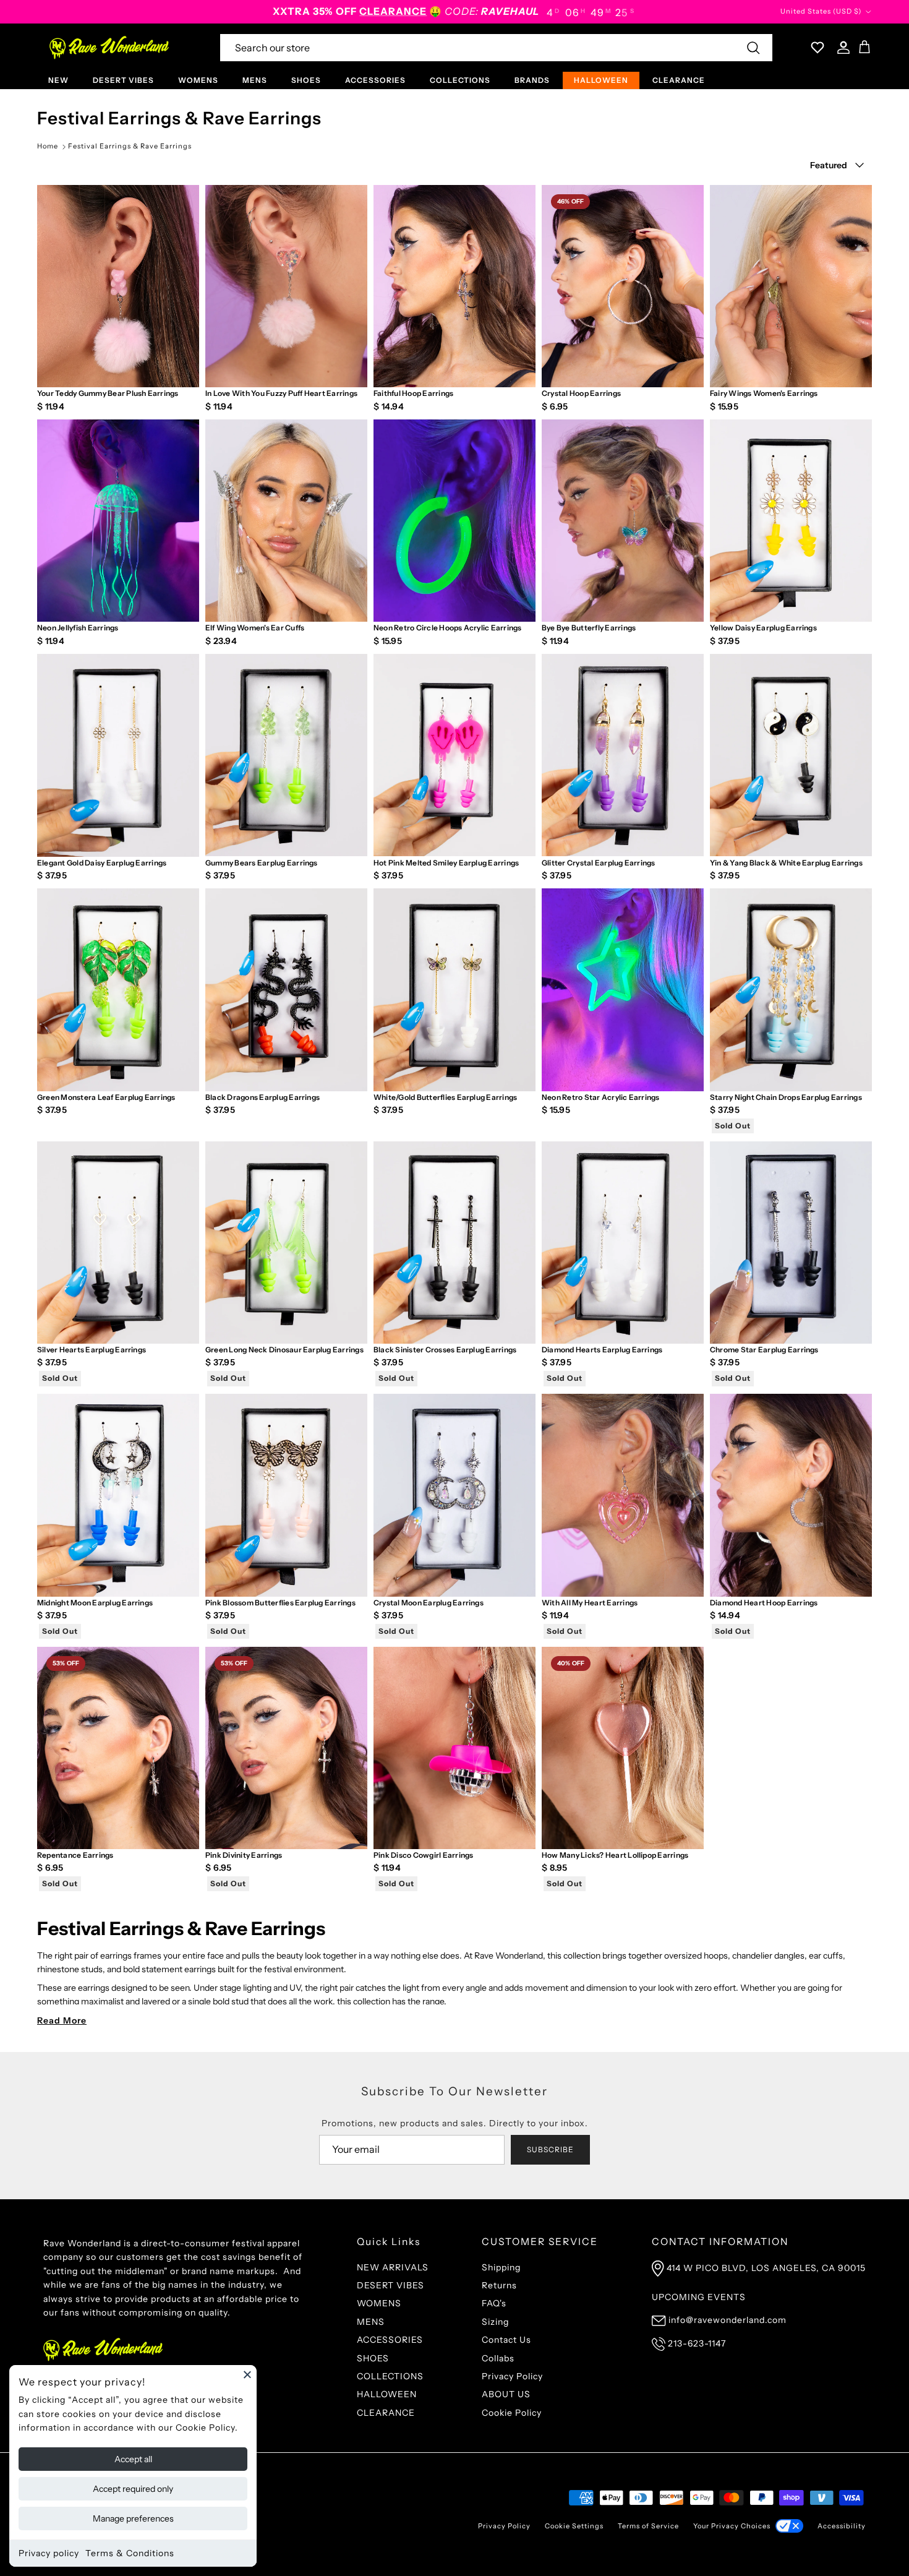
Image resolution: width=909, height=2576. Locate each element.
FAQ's (494, 2303)
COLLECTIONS (460, 80)
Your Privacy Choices (732, 2526)
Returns (499, 2285)
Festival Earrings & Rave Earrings (130, 146)
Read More (62, 2020)
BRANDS (532, 80)
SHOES (306, 80)
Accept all (133, 2459)
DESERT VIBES (123, 80)
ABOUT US (506, 2394)
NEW (58, 80)
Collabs (498, 2358)
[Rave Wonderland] (110, 48)
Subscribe (550, 2149)
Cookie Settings (574, 2526)
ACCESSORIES (375, 80)
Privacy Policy (512, 2376)
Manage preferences (133, 2518)
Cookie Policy (512, 2413)
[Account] (841, 48)
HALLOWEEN (601, 80)
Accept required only (133, 2489)
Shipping (501, 2267)
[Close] (247, 2374)
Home (48, 146)
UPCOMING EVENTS (699, 2297)
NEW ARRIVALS (393, 2267)
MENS (255, 80)
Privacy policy (49, 2553)
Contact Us (506, 2340)
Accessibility (842, 2526)
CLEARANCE (679, 80)
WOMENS (198, 80)
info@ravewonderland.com (728, 2320)
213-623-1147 (697, 2343)
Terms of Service (648, 2526)
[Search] (753, 48)
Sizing (495, 2322)
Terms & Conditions (130, 2553)
